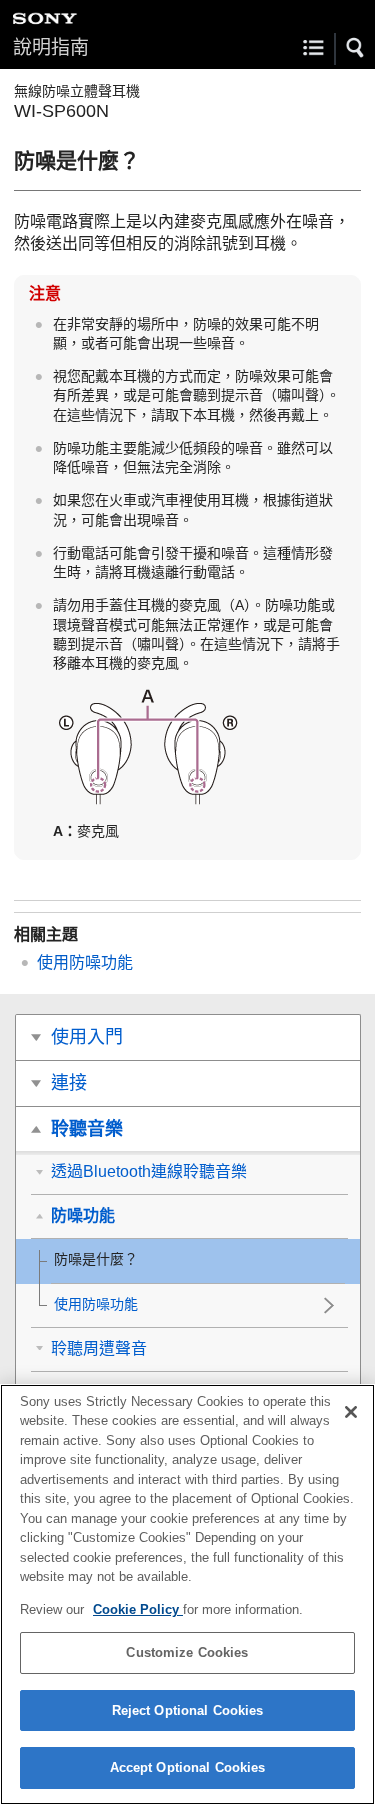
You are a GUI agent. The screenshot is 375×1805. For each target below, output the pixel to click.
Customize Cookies (187, 1652)
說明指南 (51, 47)
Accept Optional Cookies (188, 1767)
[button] (356, 48)
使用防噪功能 (85, 962)
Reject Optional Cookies (188, 1710)
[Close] (351, 1412)
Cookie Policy (138, 1609)
